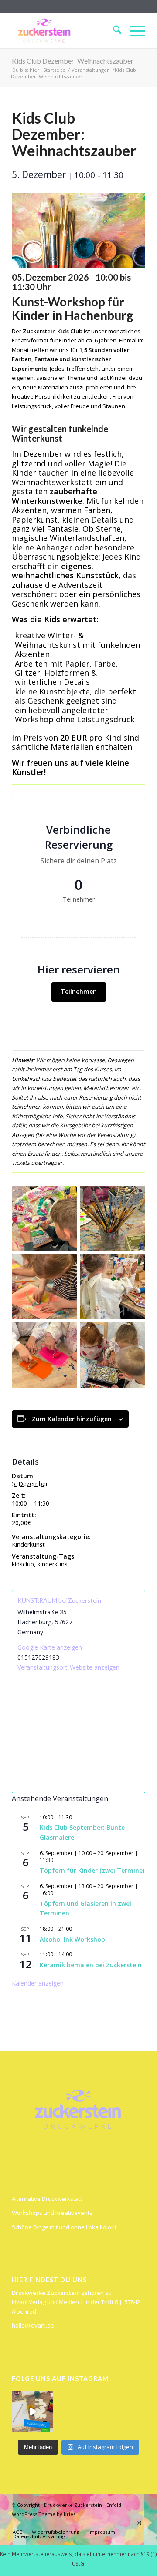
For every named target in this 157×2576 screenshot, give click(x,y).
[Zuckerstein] (65, 31)
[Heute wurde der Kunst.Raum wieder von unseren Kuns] (32, 2412)
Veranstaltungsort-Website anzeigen (68, 1667)
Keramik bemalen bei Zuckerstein (91, 1965)
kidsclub (23, 1564)
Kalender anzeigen (38, 1983)
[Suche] (113, 31)
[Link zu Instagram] (139, 2523)
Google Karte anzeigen (50, 1647)
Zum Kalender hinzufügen (72, 1419)
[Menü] (133, 31)
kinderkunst (54, 1564)
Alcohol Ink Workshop (72, 1939)
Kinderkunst (28, 1545)
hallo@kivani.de (33, 2325)
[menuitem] (113, 31)
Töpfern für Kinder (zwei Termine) (92, 1870)
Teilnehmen (79, 991)
